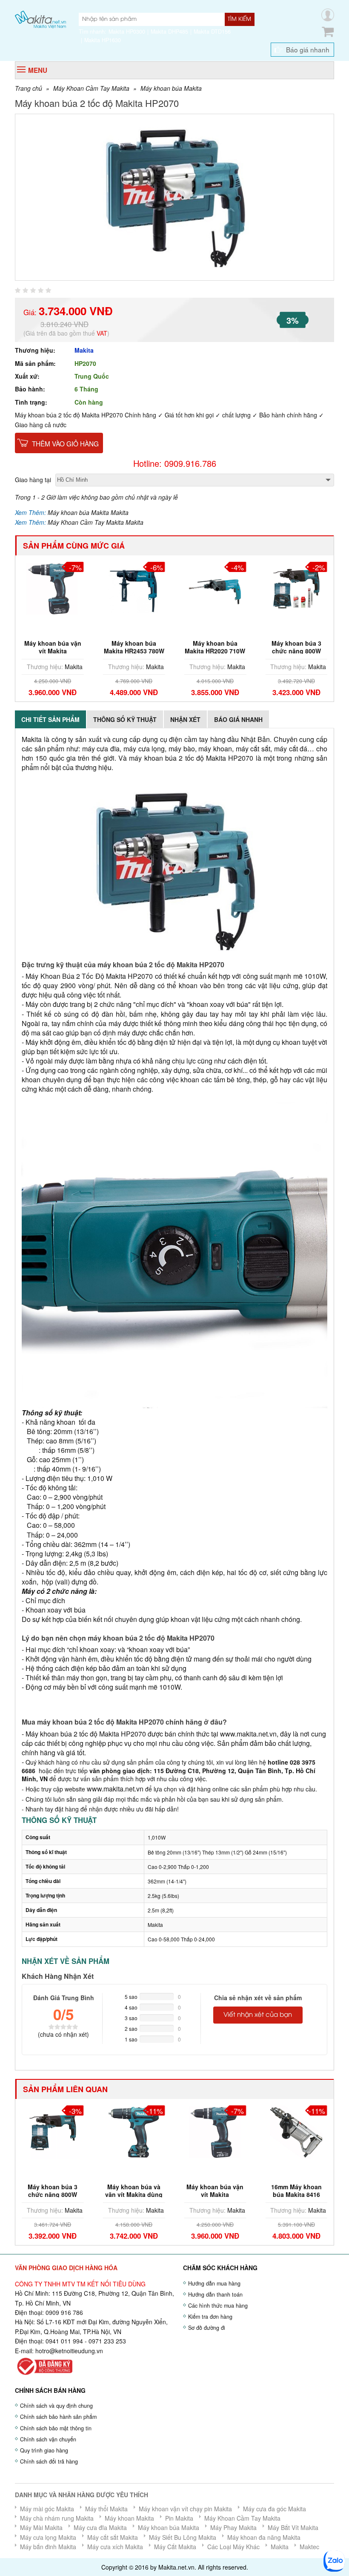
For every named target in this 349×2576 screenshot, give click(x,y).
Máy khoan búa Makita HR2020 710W (134, 647)
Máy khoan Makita (129, 2518)
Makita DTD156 (212, 32)
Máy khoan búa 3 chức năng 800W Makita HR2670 (296, 651)
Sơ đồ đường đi (207, 2328)
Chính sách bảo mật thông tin (56, 2428)
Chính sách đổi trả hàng (49, 2461)
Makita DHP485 (169, 32)
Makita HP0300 (127, 32)
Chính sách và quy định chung (56, 2406)
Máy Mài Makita (41, 2527)
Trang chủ (29, 88)
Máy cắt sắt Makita (113, 2537)
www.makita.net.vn (247, 1734)
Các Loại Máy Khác (233, 2547)
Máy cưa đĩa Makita (100, 2527)
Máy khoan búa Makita (171, 88)
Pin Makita (179, 2518)
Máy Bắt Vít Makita (293, 2527)
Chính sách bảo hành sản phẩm (58, 2417)
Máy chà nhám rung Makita (57, 2518)
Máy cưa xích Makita (115, 2547)
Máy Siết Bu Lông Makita (183, 2537)
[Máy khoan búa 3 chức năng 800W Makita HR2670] (296, 587)
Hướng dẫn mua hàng (214, 2283)
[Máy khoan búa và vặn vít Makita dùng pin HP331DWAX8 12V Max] (53, 2131)
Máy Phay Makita (233, 2527)
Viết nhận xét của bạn (258, 2015)
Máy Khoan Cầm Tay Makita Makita (96, 522)
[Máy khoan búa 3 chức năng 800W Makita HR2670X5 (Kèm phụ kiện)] (215, 587)
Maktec (309, 2547)
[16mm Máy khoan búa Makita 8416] (215, 2131)
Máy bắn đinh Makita (48, 2547)
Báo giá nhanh (308, 49)
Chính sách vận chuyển (48, 2439)
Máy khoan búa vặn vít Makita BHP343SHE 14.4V (134, 2194)
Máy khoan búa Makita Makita (88, 512)
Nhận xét (185, 719)
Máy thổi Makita (106, 2509)
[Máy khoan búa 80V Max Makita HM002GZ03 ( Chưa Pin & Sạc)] (296, 2131)
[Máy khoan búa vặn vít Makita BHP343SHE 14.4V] (134, 2131)
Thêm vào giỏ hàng (65, 443)
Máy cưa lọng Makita (48, 2537)
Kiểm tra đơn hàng (210, 2317)
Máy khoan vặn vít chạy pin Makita (185, 2509)
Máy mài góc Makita (47, 2509)
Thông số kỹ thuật (125, 719)
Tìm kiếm (239, 19)
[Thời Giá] (40, 19)
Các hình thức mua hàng (218, 2306)
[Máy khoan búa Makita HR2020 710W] (134, 587)
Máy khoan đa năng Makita (264, 2537)
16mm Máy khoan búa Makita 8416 (215, 2191)
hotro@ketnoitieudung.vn (69, 2351)
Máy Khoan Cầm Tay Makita (91, 88)
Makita (84, 350)
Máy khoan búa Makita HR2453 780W (53, 647)
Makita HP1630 (103, 40)
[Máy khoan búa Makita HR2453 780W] (53, 587)
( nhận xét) (63, 2034)
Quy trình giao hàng (44, 2450)
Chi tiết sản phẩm (50, 719)
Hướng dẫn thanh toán (215, 2294)
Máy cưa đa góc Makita (275, 2509)
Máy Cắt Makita (175, 2547)
